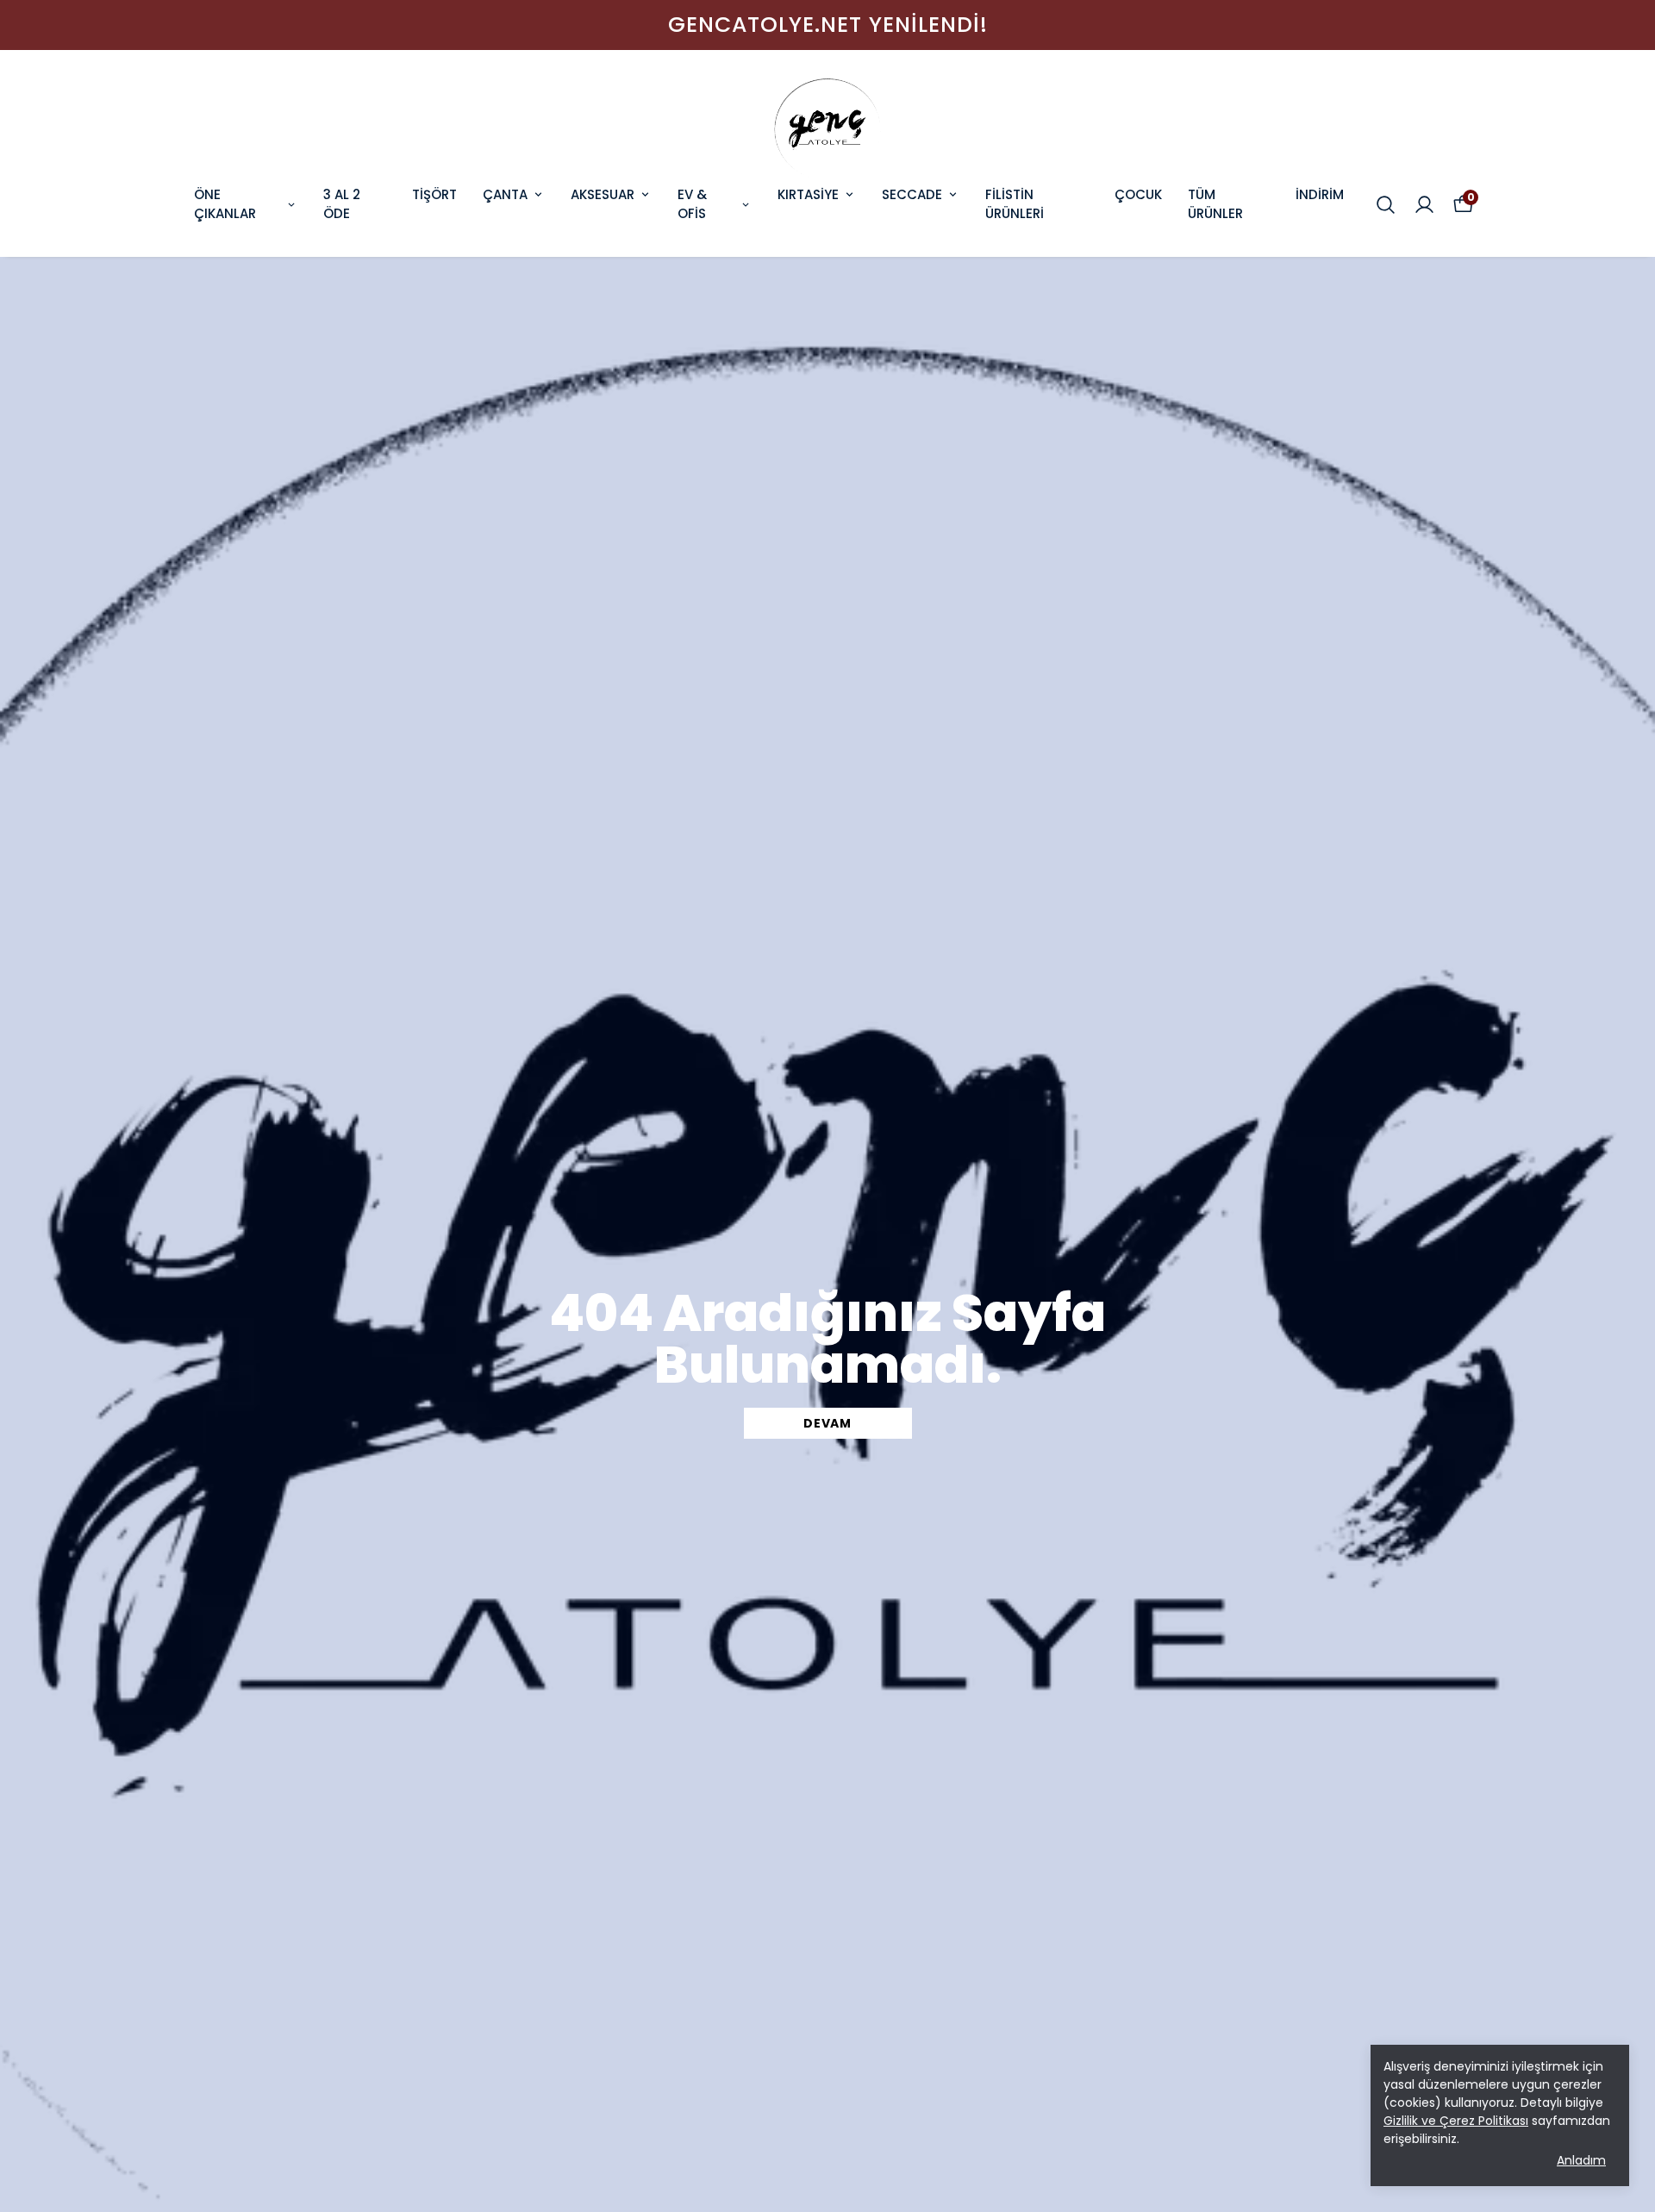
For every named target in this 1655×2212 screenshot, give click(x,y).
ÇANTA (505, 194)
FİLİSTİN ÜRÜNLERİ (1015, 204)
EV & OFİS (692, 204)
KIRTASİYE (808, 194)
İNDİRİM (1320, 194)
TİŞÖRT (434, 194)
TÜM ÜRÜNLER (1215, 204)
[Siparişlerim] (1424, 205)
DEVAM (827, 1423)
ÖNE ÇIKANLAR (225, 204)
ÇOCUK (1138, 194)
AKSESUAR (603, 194)
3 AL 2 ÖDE (342, 204)
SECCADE (912, 194)
